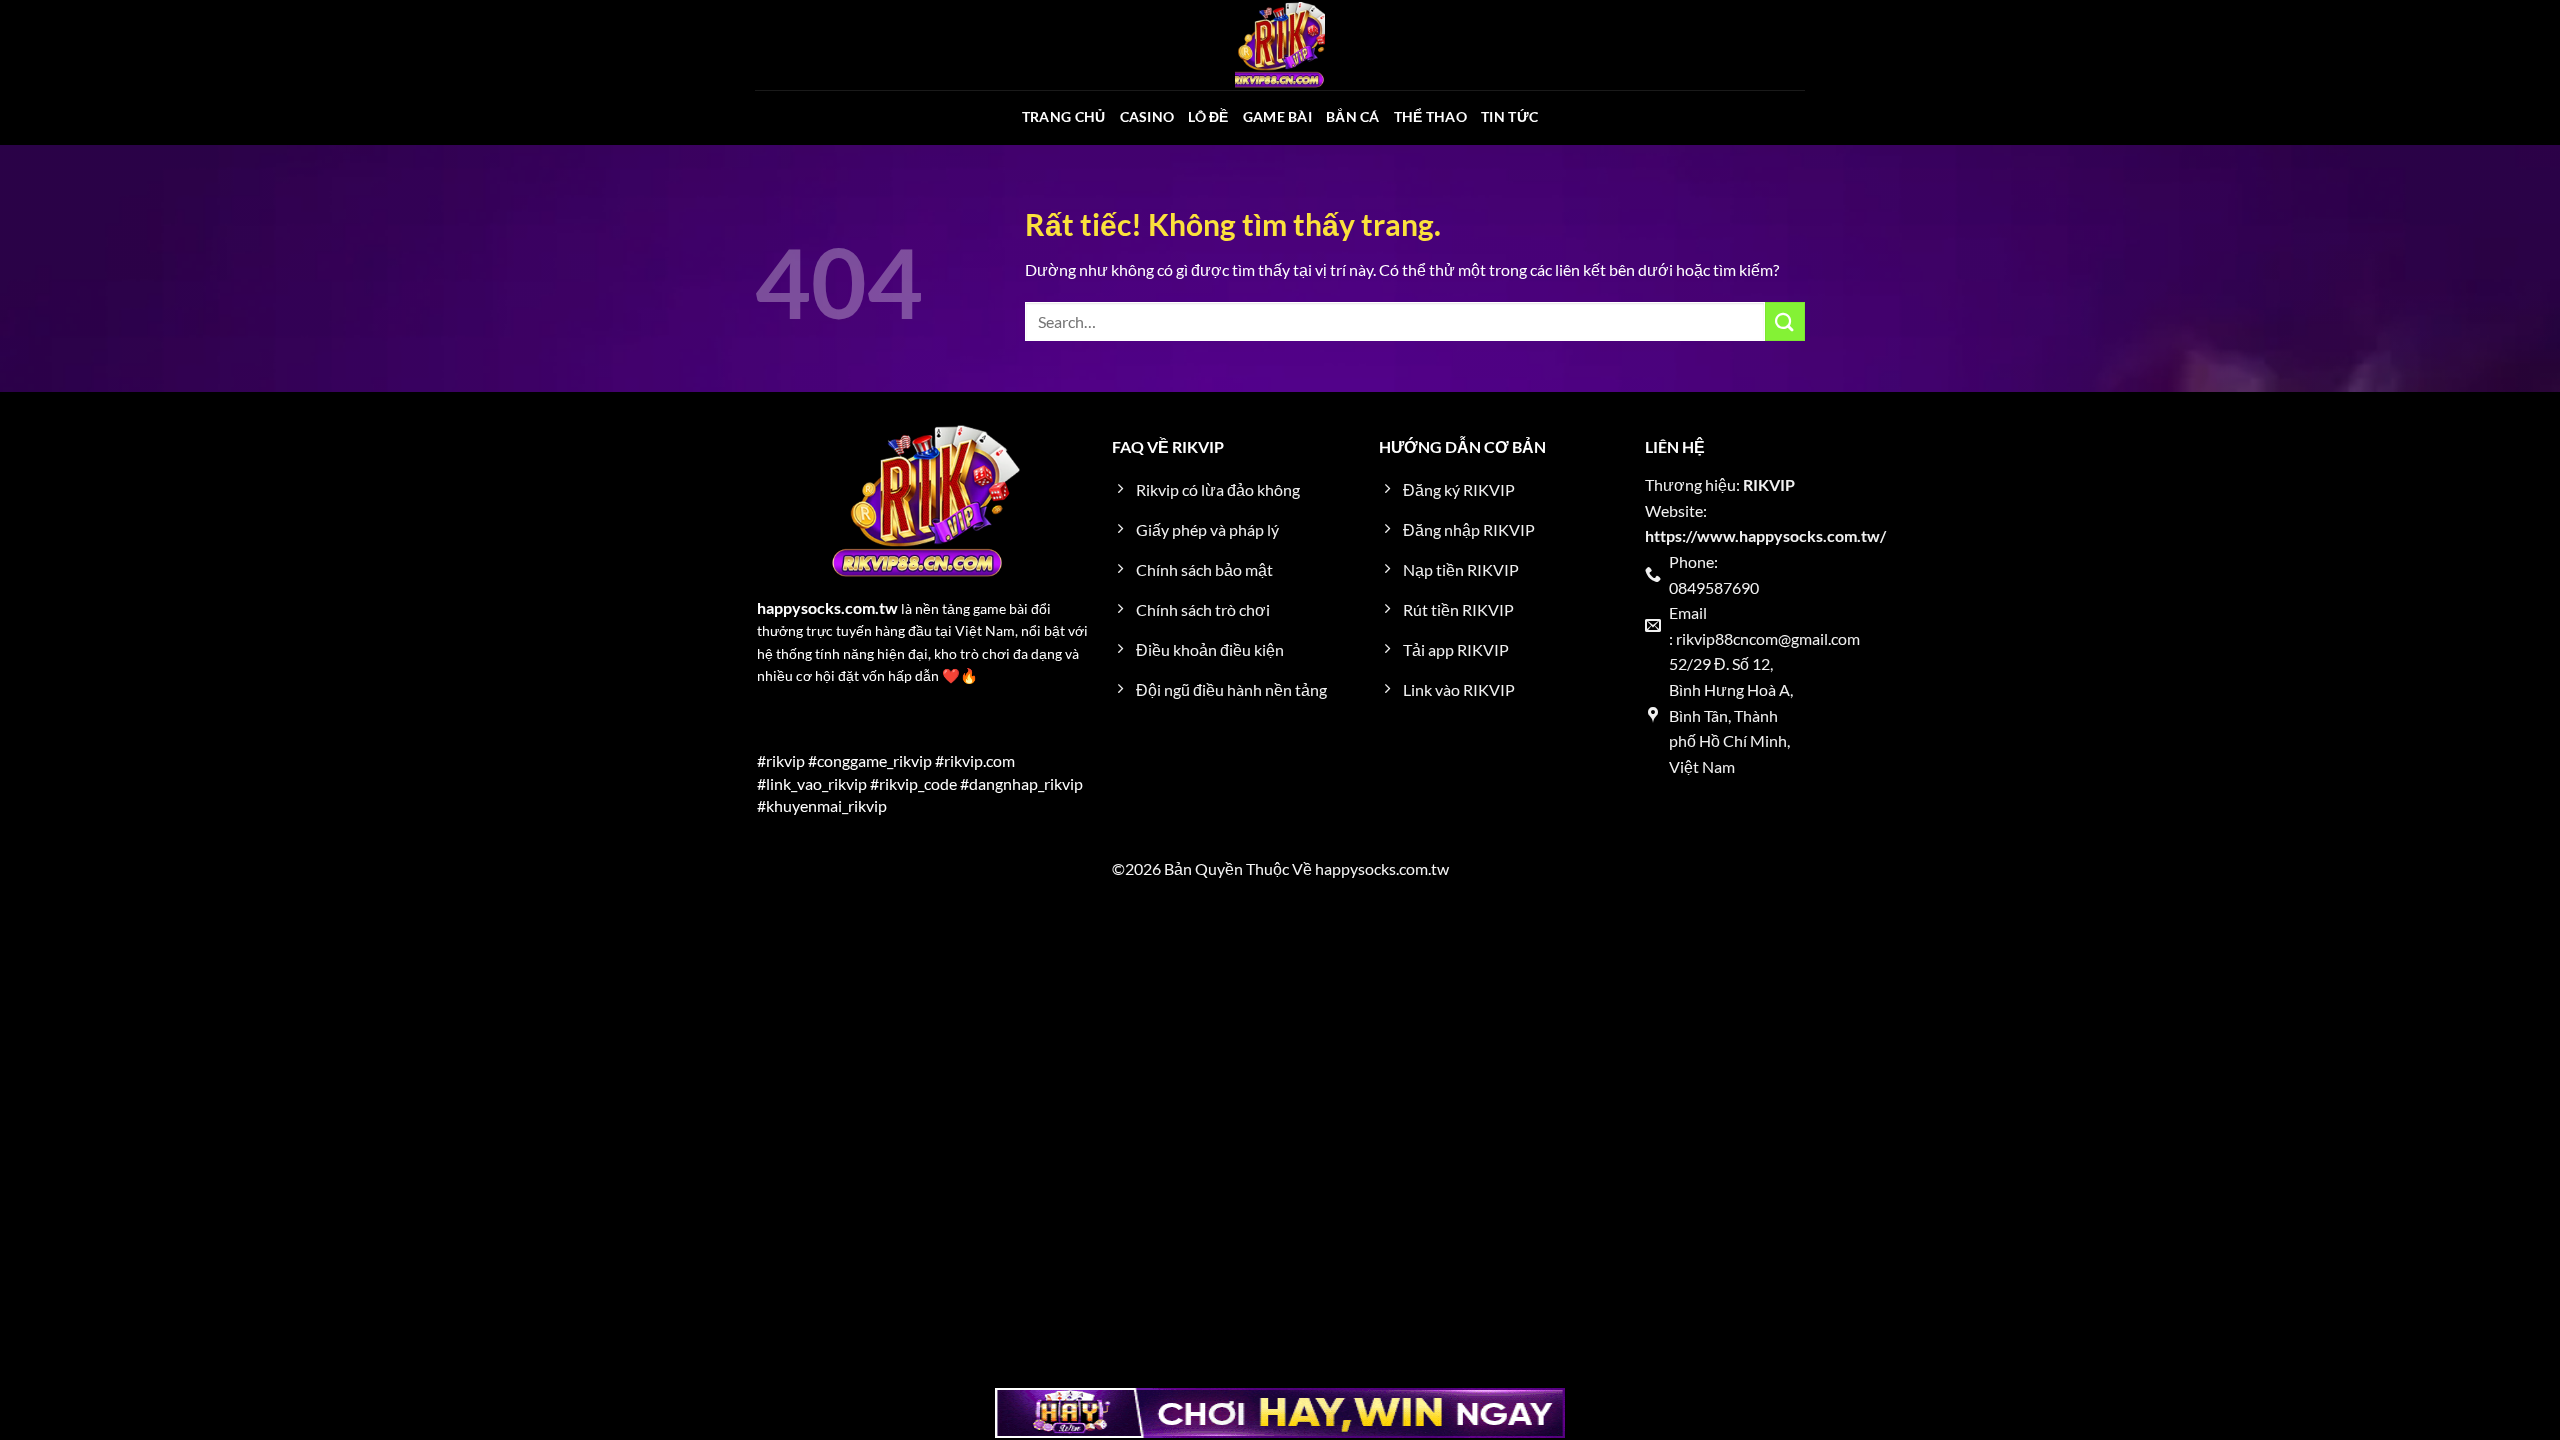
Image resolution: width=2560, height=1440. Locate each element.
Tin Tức (1509, 116)
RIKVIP (1769, 484)
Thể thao (1430, 116)
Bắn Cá (1353, 116)
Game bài (1277, 116)
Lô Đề (1208, 116)
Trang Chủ (1064, 116)
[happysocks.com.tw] (1280, 45)
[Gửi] (1785, 321)
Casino (1147, 116)
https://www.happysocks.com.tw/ (1765, 535)
